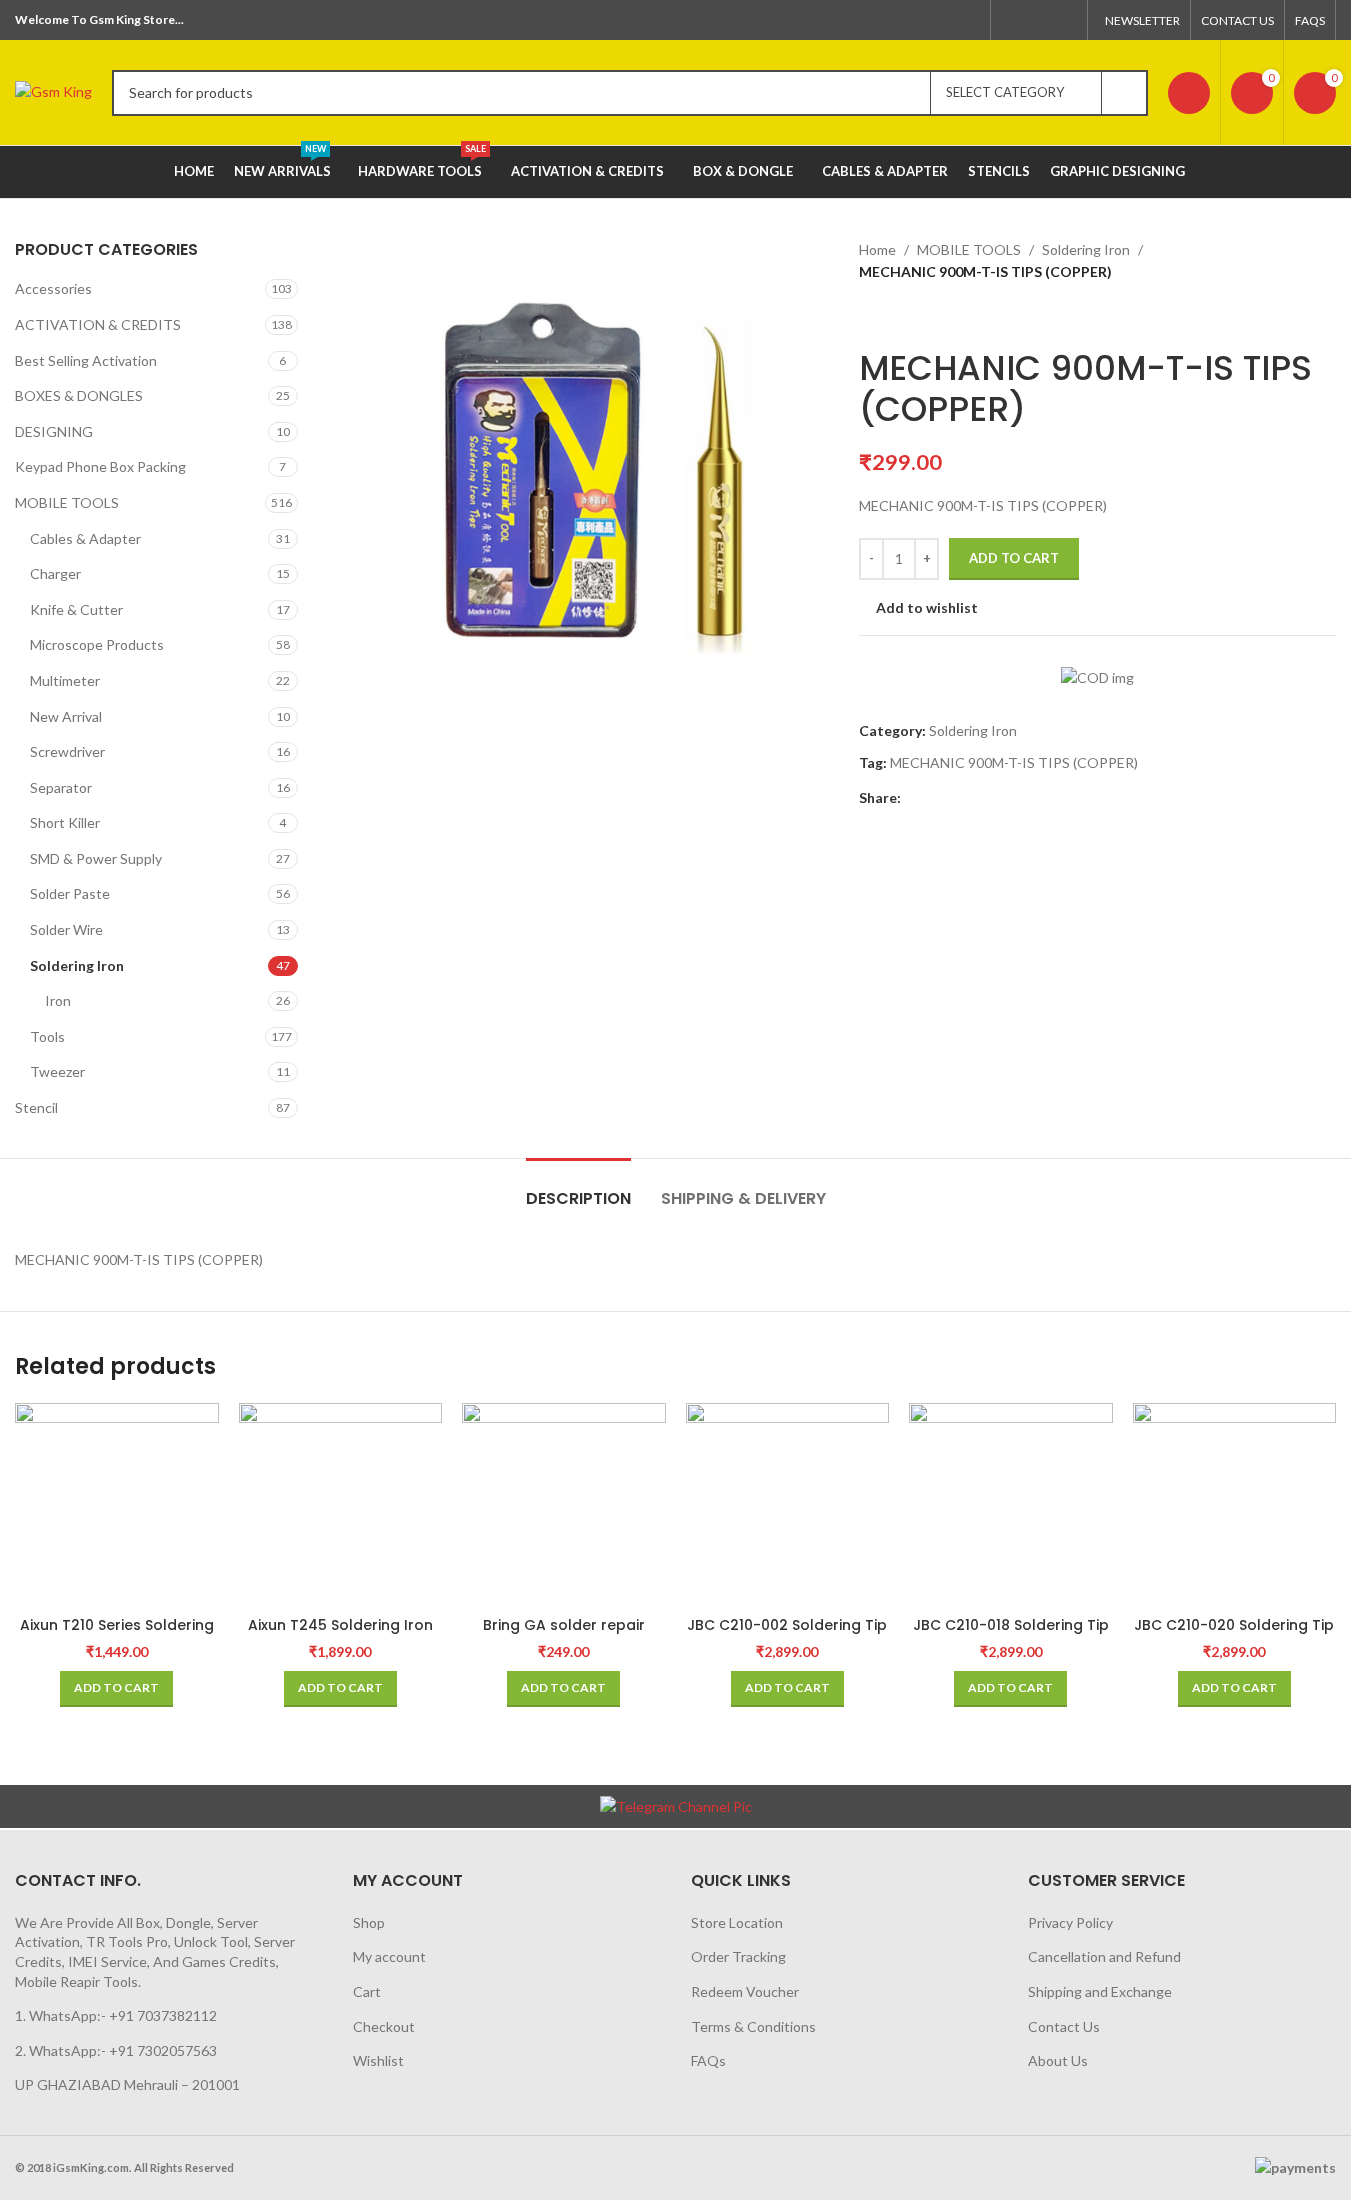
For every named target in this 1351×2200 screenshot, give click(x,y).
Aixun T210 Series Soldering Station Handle (117, 1635)
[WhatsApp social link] (1038, 20)
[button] (116, 1689)
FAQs (708, 2060)
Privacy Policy (1070, 1922)
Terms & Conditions (753, 2026)
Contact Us (1064, 2026)
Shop (369, 1922)
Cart (367, 1991)
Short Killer (65, 822)
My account (389, 1956)
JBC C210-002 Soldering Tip (787, 1625)
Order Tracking (738, 1956)
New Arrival (66, 716)
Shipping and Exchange (1100, 1991)
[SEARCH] (1125, 93)
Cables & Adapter (85, 538)
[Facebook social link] (1013, 20)
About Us (1058, 2060)
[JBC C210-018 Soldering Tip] (1011, 1505)
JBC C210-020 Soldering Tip (1234, 1625)
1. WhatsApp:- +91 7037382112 (116, 2015)
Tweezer (57, 1071)
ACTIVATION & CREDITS (98, 324)
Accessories (53, 288)
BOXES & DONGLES (79, 395)
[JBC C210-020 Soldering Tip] (1235, 1505)
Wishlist (378, 2060)
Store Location (737, 1922)
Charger (55, 573)
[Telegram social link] (1064, 20)
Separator (61, 787)
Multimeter (65, 680)
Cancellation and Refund (1104, 1956)
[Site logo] (53, 90)
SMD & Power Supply (96, 858)
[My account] (1189, 93)
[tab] (578, 1188)
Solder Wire (66, 929)
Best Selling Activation (86, 360)
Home (877, 249)
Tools (47, 1036)
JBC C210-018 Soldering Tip (1011, 1625)
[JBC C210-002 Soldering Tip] (788, 1505)
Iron (58, 1000)
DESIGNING (54, 431)
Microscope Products (97, 644)
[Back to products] (895, 316)
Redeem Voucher (745, 1991)
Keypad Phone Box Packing (100, 466)
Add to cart (1014, 558)
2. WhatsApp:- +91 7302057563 (116, 2050)
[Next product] (919, 316)
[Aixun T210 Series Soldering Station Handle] (117, 1505)
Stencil (36, 1107)
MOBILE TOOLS (67, 502)
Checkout (384, 2026)
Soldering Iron (77, 965)
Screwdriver (67, 751)
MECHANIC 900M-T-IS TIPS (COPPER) (1014, 762)
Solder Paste (70, 893)
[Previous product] (871, 316)
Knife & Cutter (76, 609)
